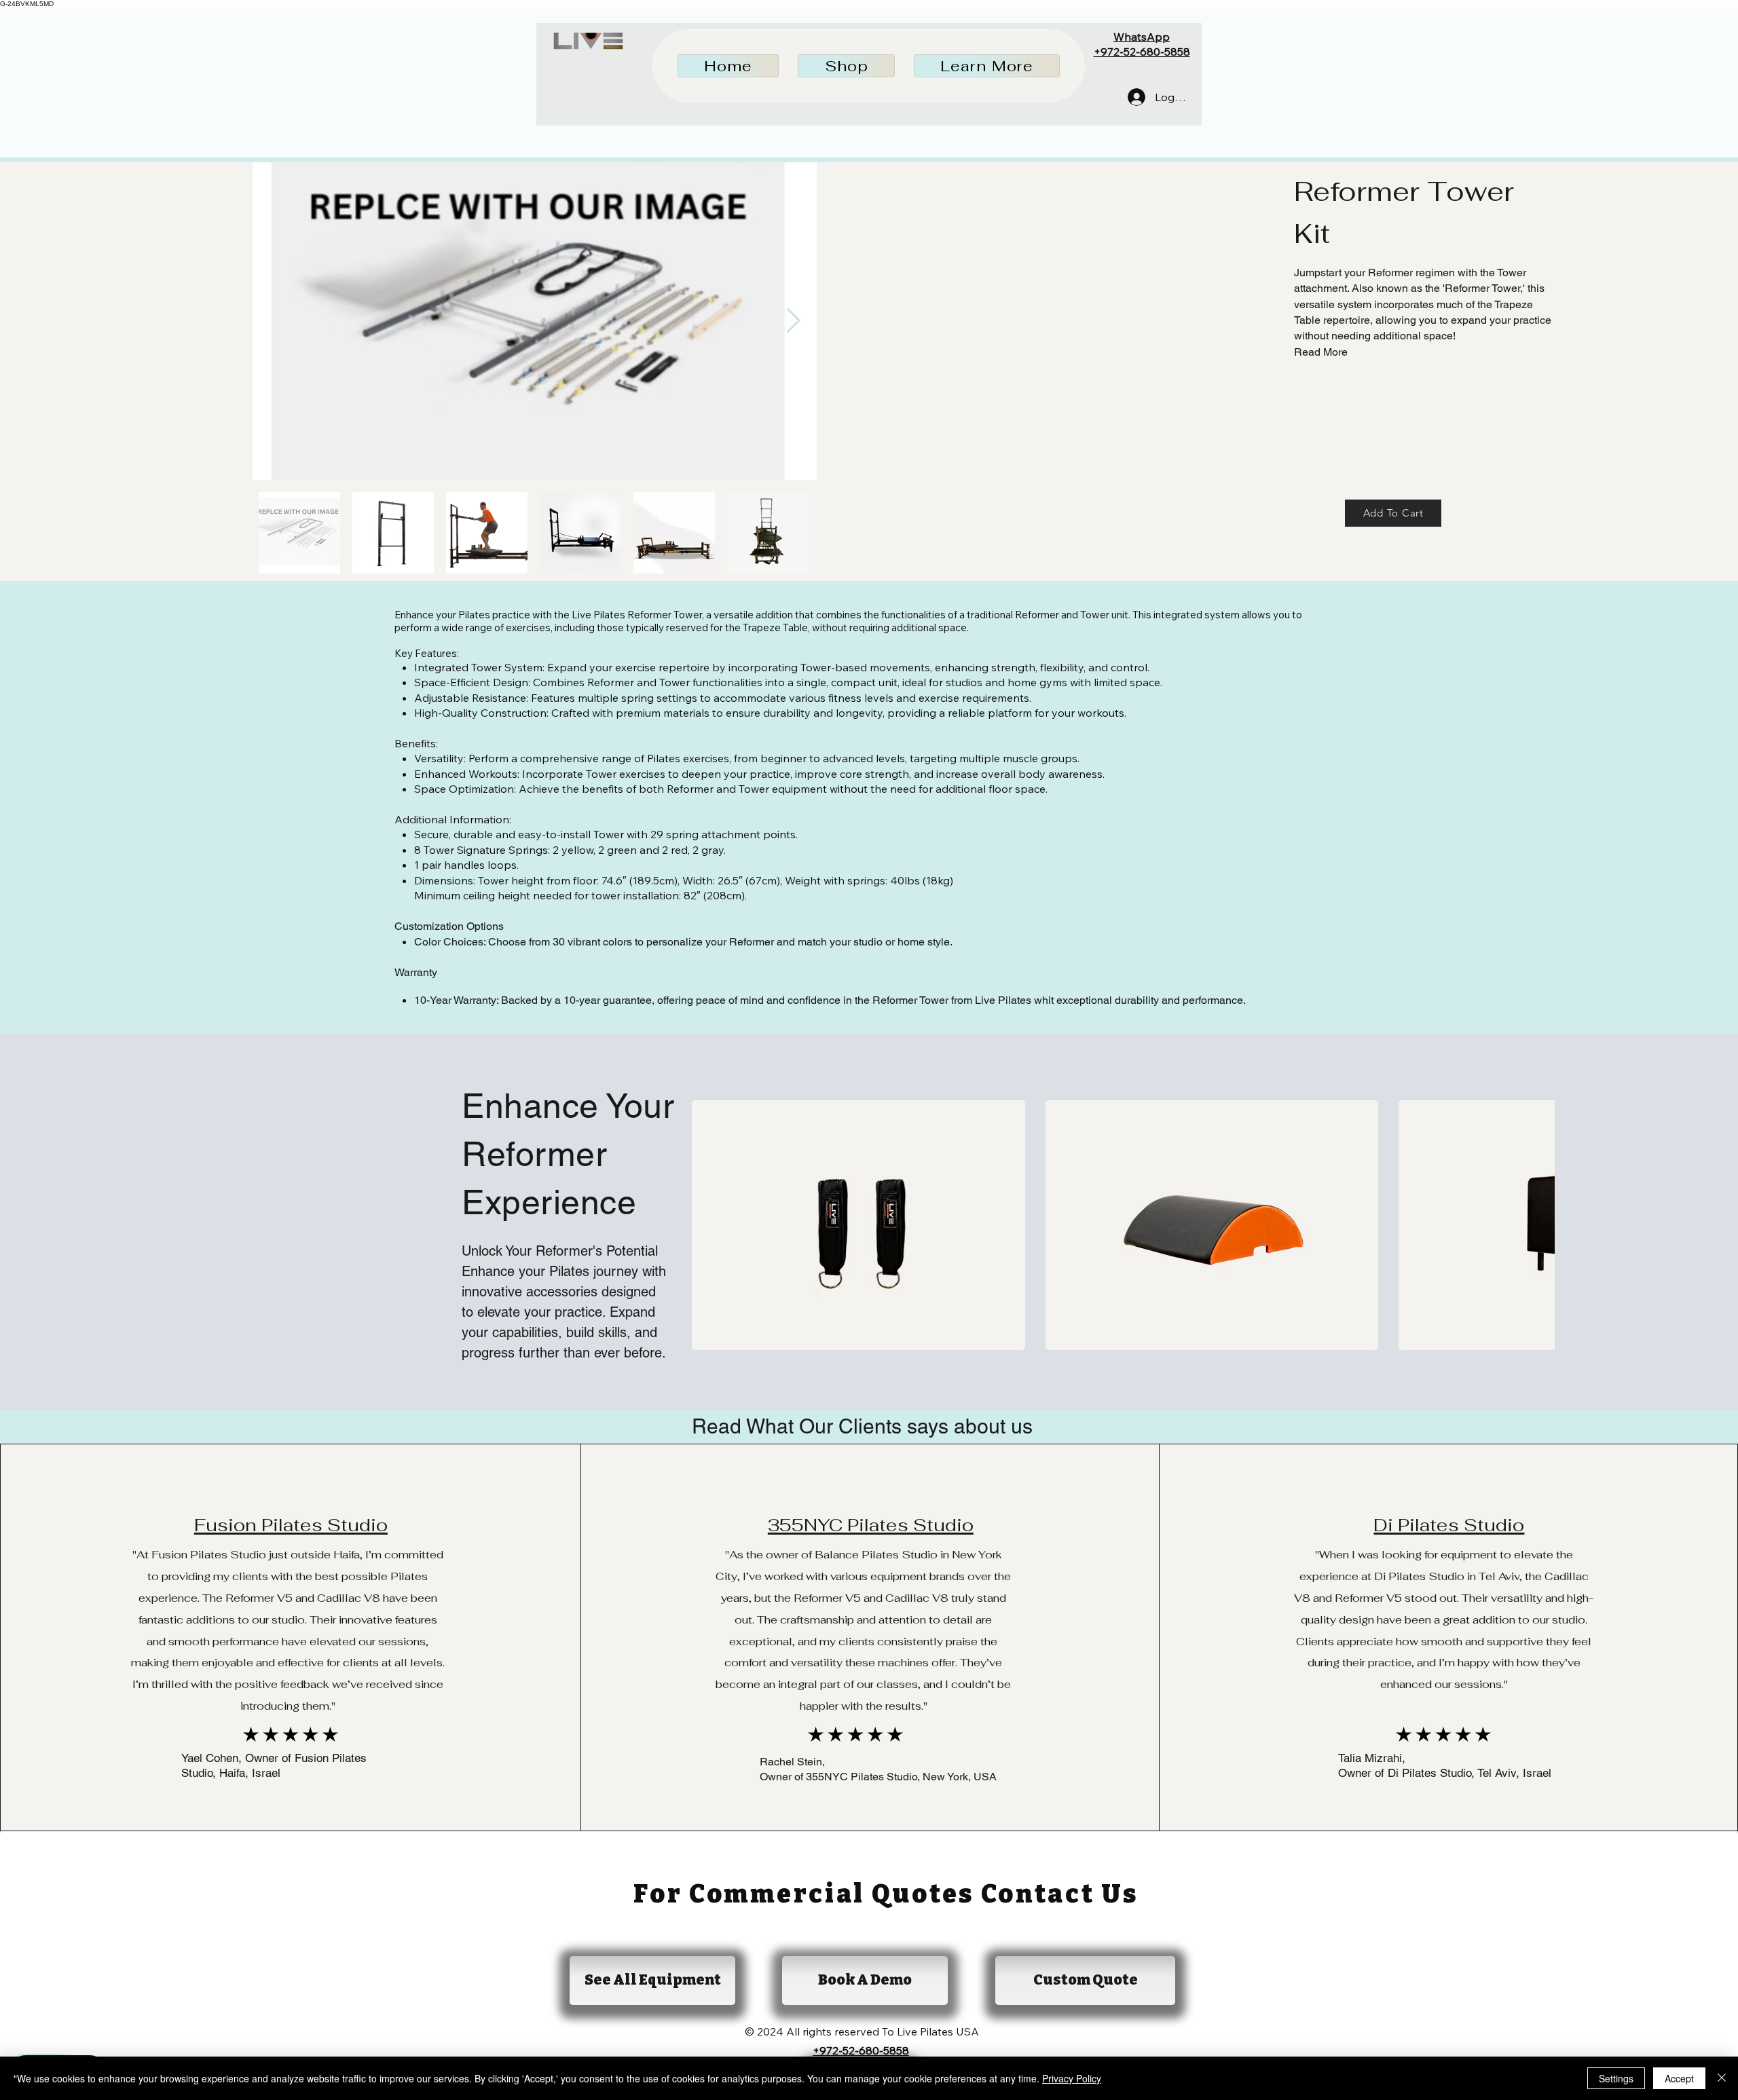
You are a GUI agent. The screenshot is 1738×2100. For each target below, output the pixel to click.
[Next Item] (793, 321)
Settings (1616, 2078)
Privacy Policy (1072, 2078)
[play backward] (709, 1225)
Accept (1679, 2078)
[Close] (1722, 2078)
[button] (846, 66)
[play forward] (1538, 1225)
